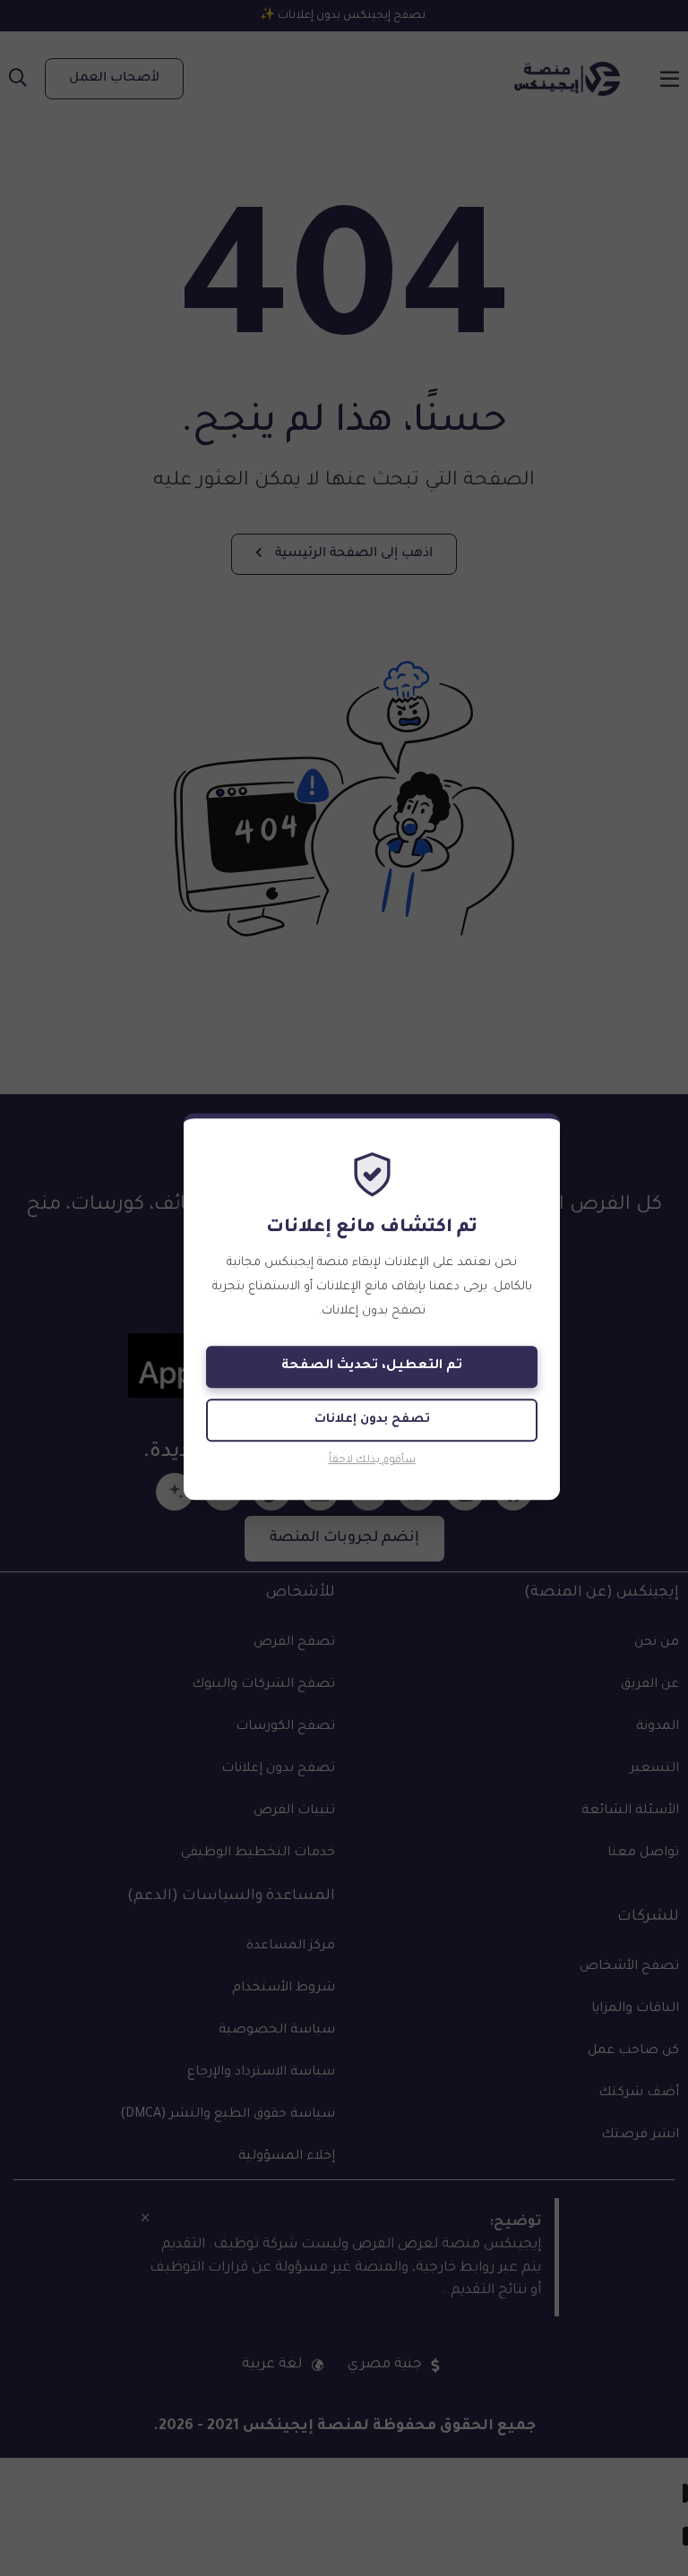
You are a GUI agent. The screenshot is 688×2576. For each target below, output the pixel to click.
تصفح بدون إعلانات (372, 1421)
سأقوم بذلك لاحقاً (372, 1462)
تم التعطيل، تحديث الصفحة (372, 1367)
